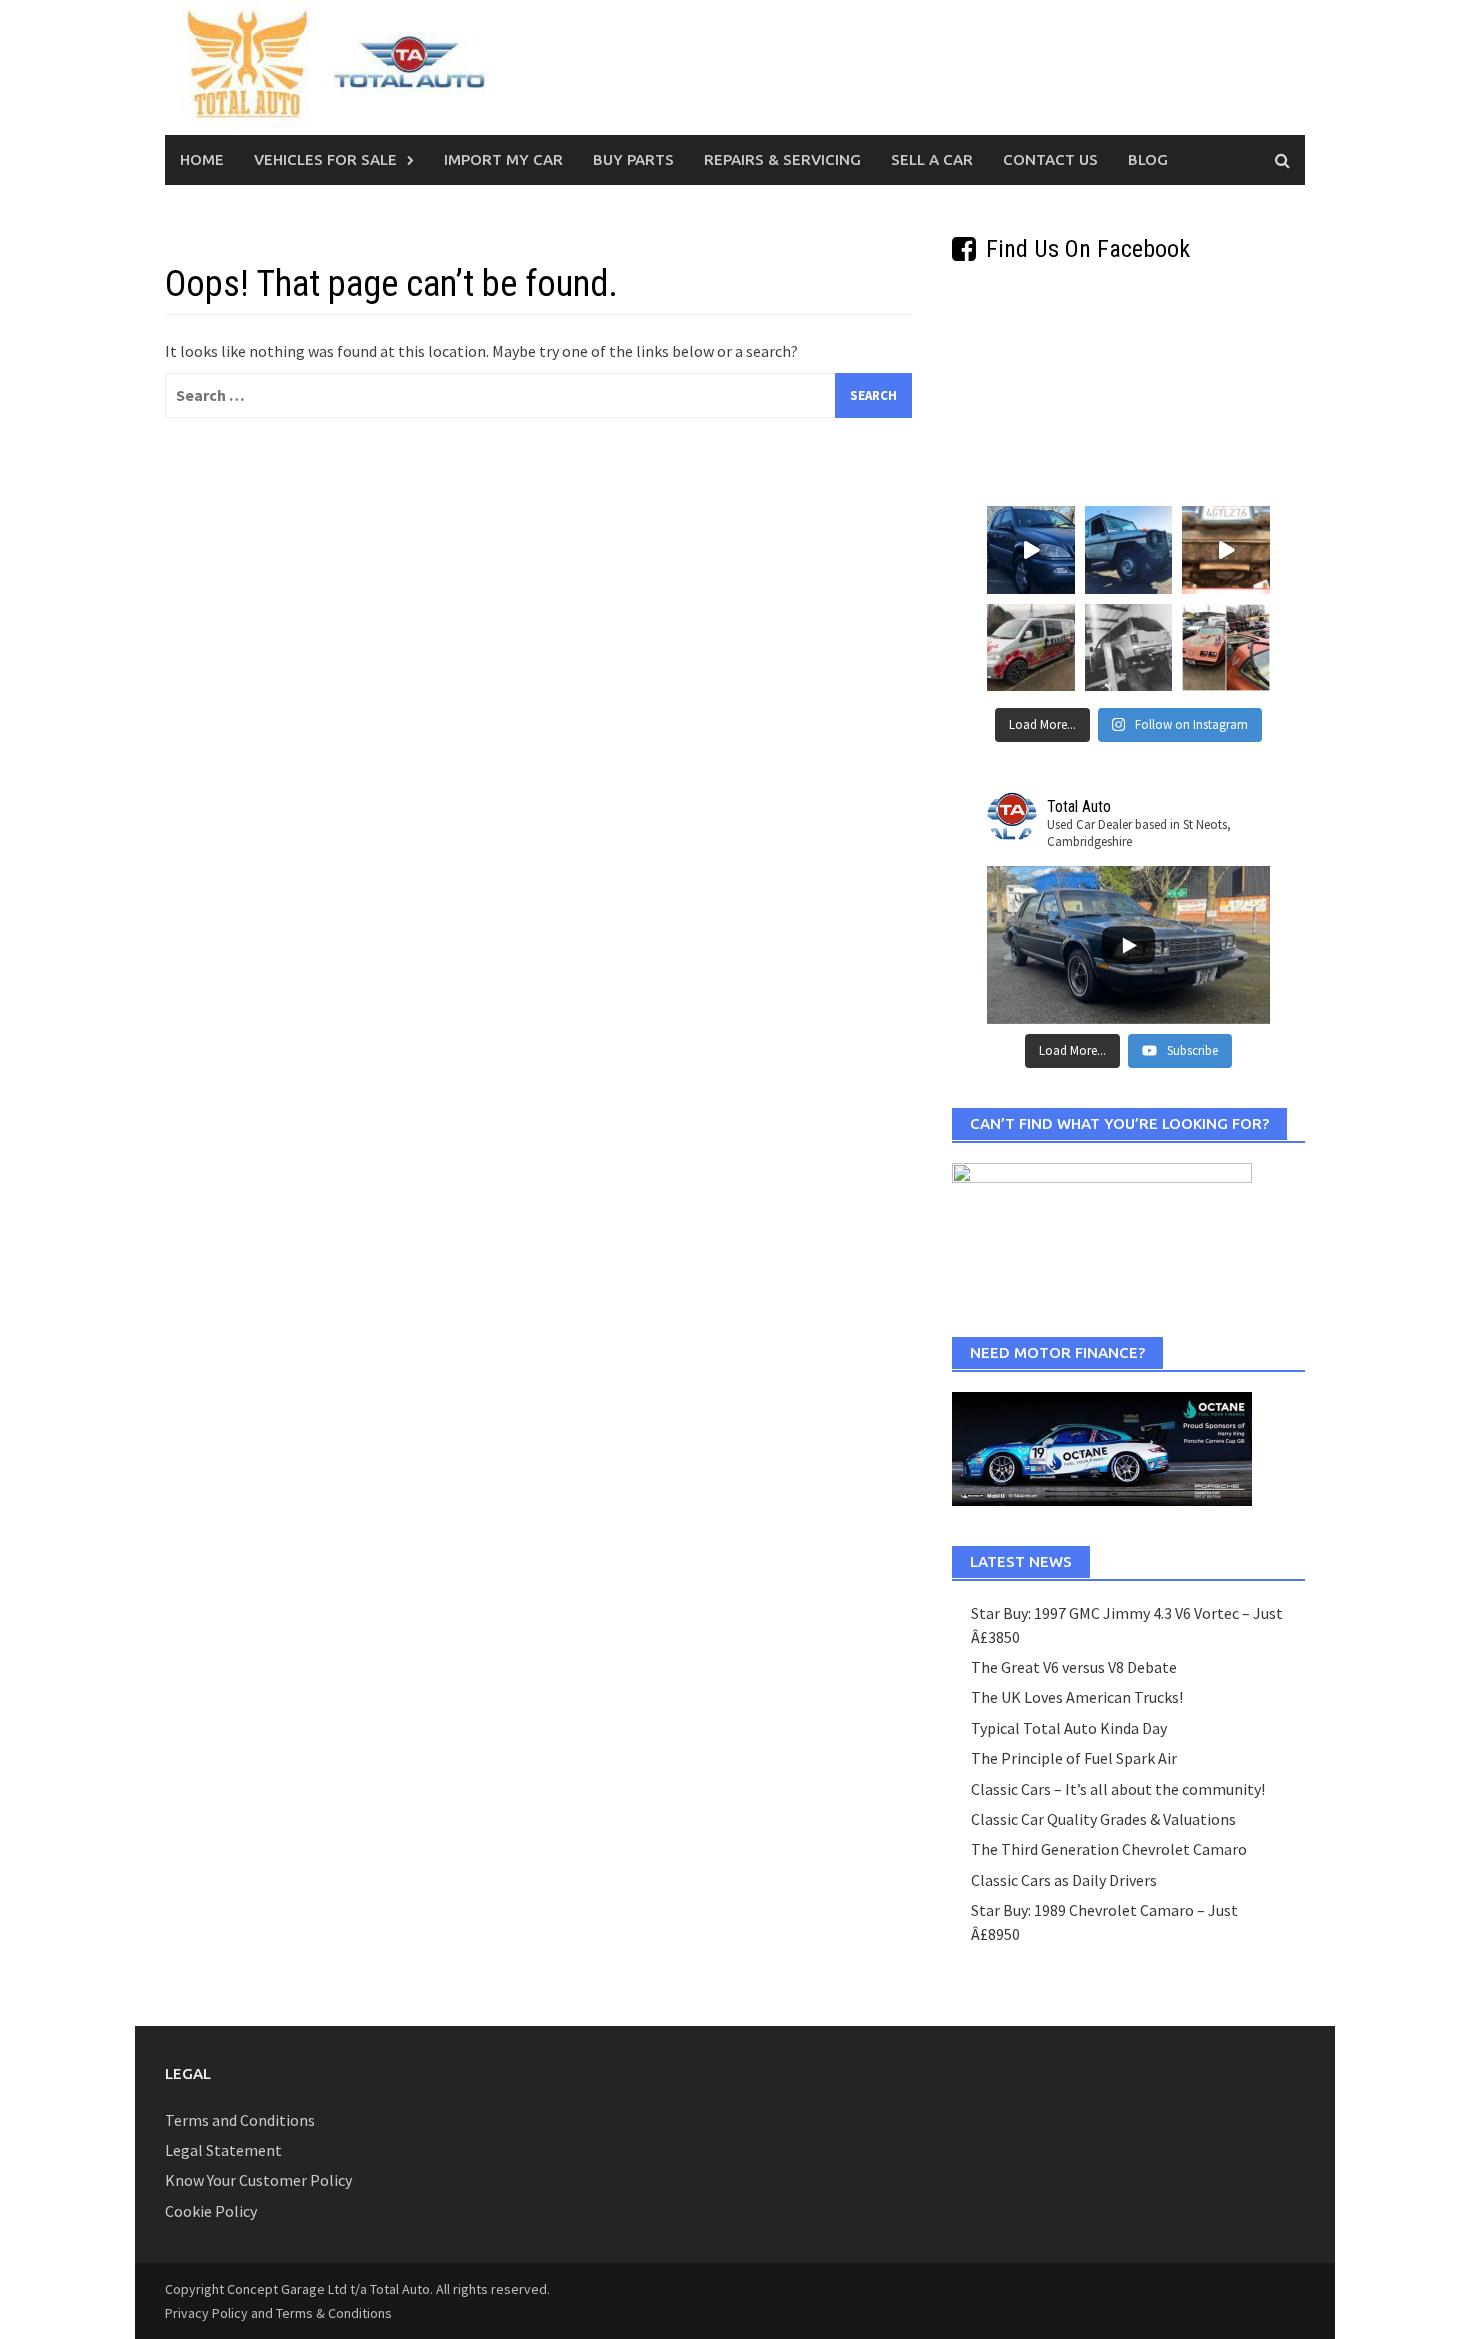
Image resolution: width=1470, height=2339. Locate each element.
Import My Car (503, 159)
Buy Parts (633, 159)
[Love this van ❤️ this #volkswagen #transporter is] (1031, 648)
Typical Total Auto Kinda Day (1069, 1728)
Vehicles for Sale (325, 159)
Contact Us (1050, 159)
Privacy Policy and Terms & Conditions (278, 2313)
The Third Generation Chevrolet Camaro (1109, 1849)
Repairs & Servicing (782, 159)
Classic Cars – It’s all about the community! (1118, 1789)
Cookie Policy (211, 2211)
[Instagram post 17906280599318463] (1226, 550)
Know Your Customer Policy (258, 2180)
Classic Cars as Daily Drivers (1064, 1880)
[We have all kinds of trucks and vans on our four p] (1129, 648)
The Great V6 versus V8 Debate (1074, 1667)
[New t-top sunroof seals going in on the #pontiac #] (1226, 648)
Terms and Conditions (240, 2120)
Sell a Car (932, 159)
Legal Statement (223, 2150)
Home (202, 159)
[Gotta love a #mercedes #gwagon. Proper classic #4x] (1129, 550)
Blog (1148, 159)
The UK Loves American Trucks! (1077, 1697)
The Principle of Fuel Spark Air (1074, 1758)
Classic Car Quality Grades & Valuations (1103, 1819)
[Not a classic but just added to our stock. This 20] (1031, 550)
